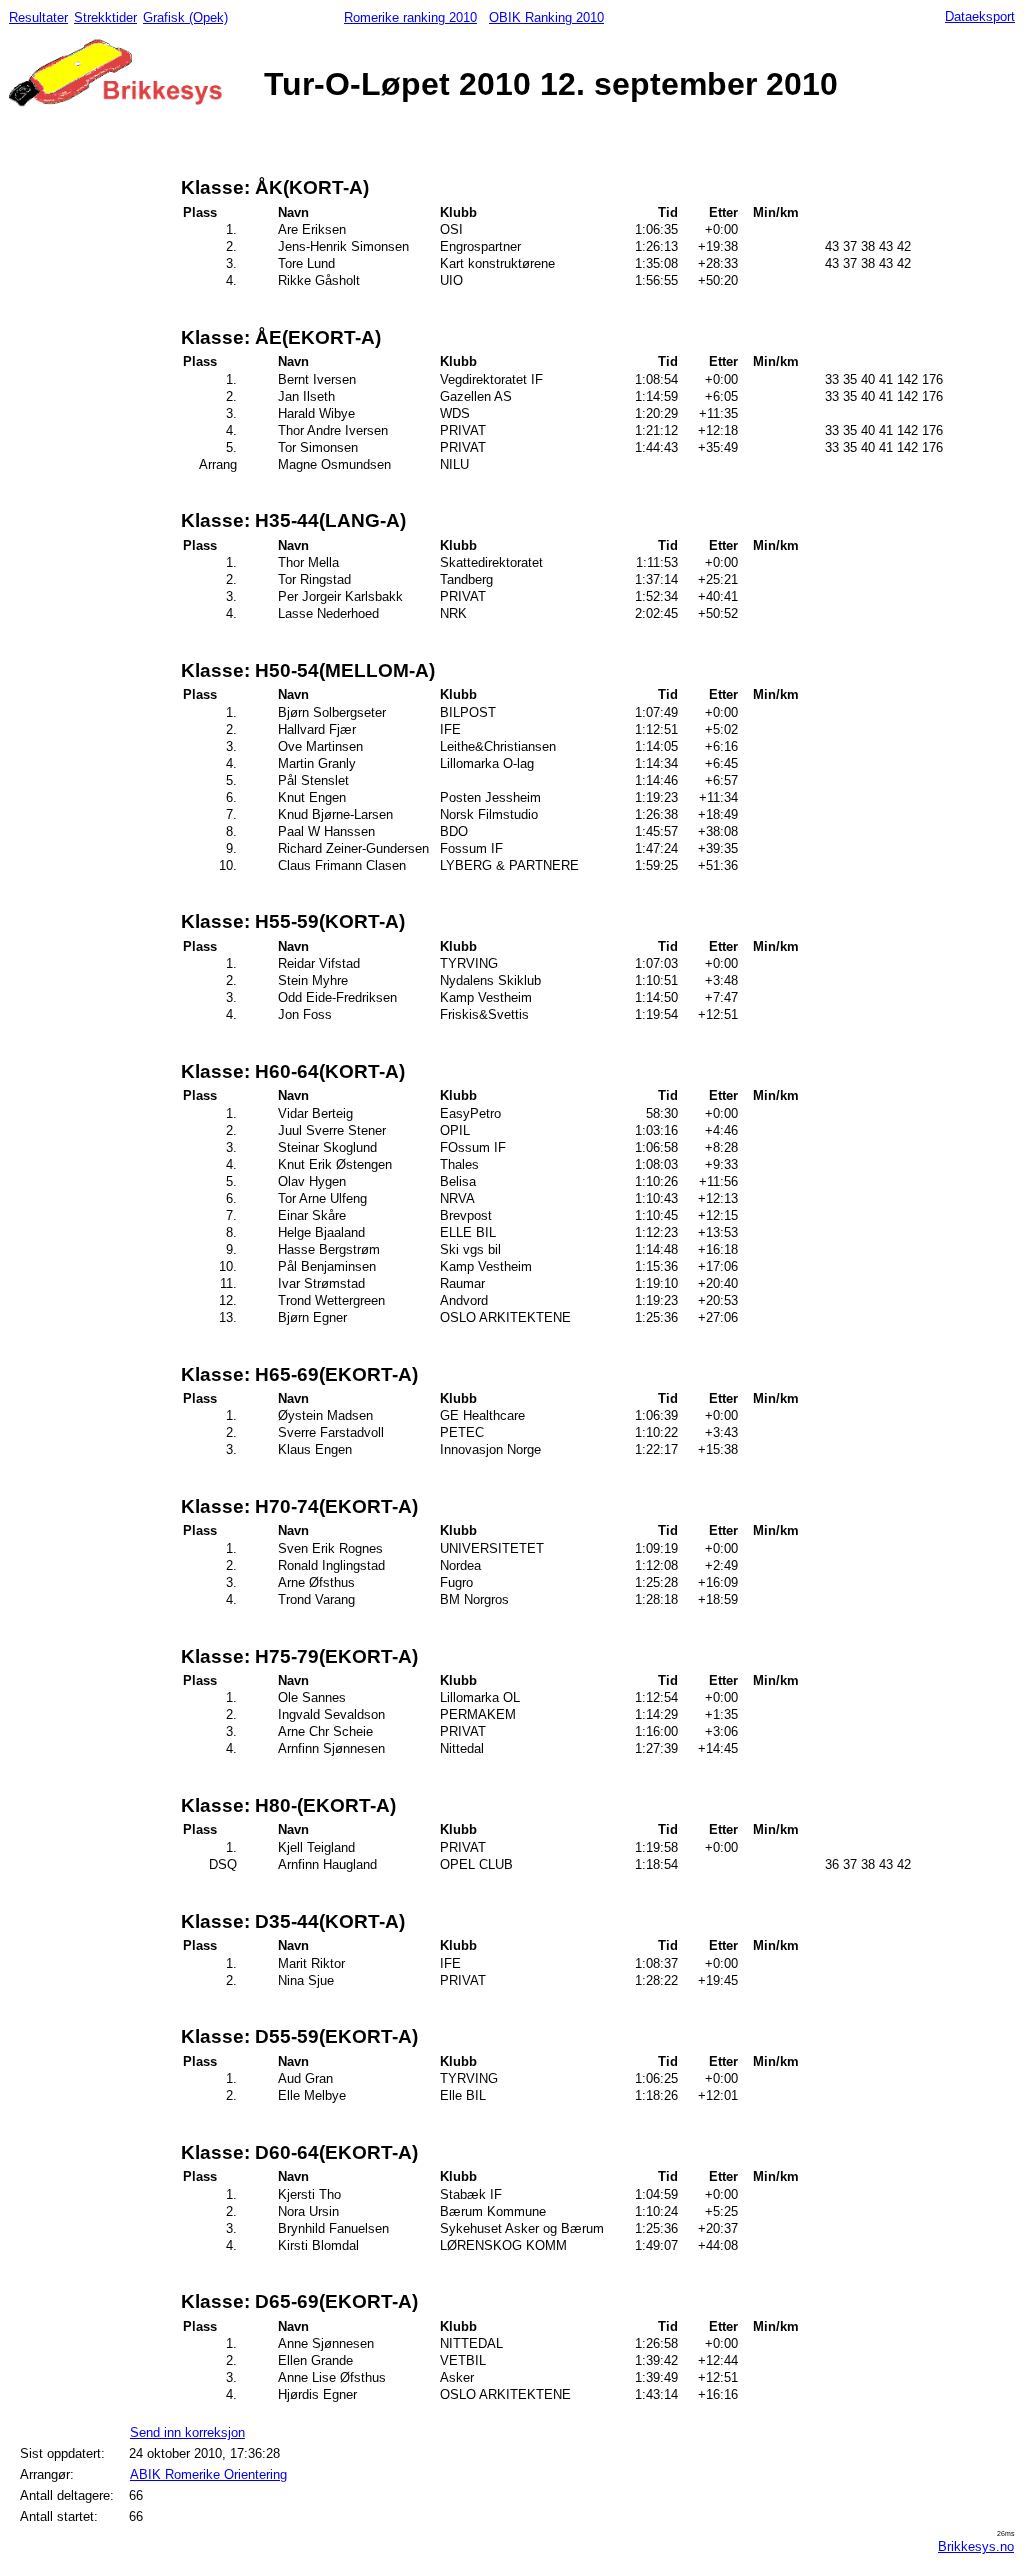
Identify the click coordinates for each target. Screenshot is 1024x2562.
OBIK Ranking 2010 (546, 17)
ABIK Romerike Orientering (208, 2474)
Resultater (38, 17)
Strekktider (105, 17)
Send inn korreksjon (187, 2432)
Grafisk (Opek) (185, 17)
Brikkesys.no (976, 2546)
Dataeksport (980, 16)
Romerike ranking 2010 (410, 17)
